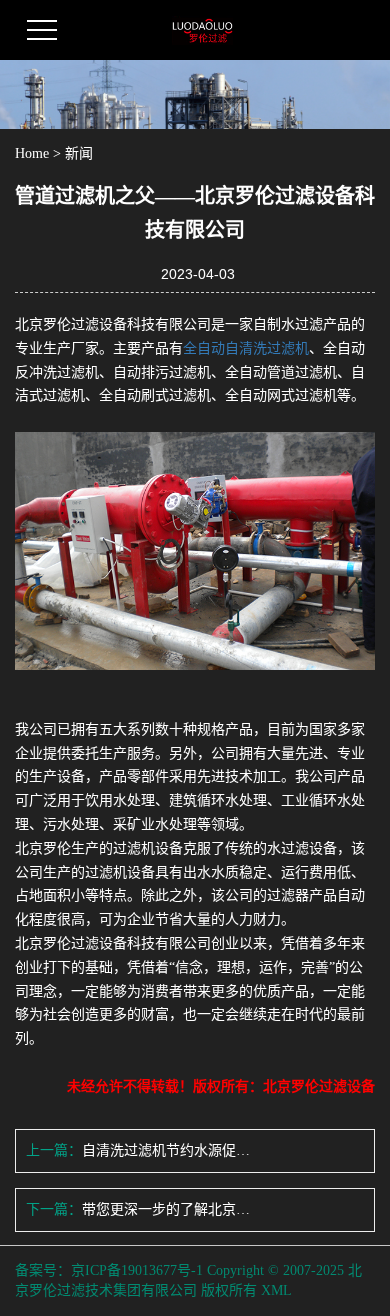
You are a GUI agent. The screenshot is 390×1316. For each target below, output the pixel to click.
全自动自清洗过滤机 (246, 348)
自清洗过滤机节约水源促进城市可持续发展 (166, 1150)
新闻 (79, 153)
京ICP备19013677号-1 (137, 1270)
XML (276, 1290)
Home (32, 153)
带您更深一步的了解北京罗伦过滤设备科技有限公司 (166, 1209)
